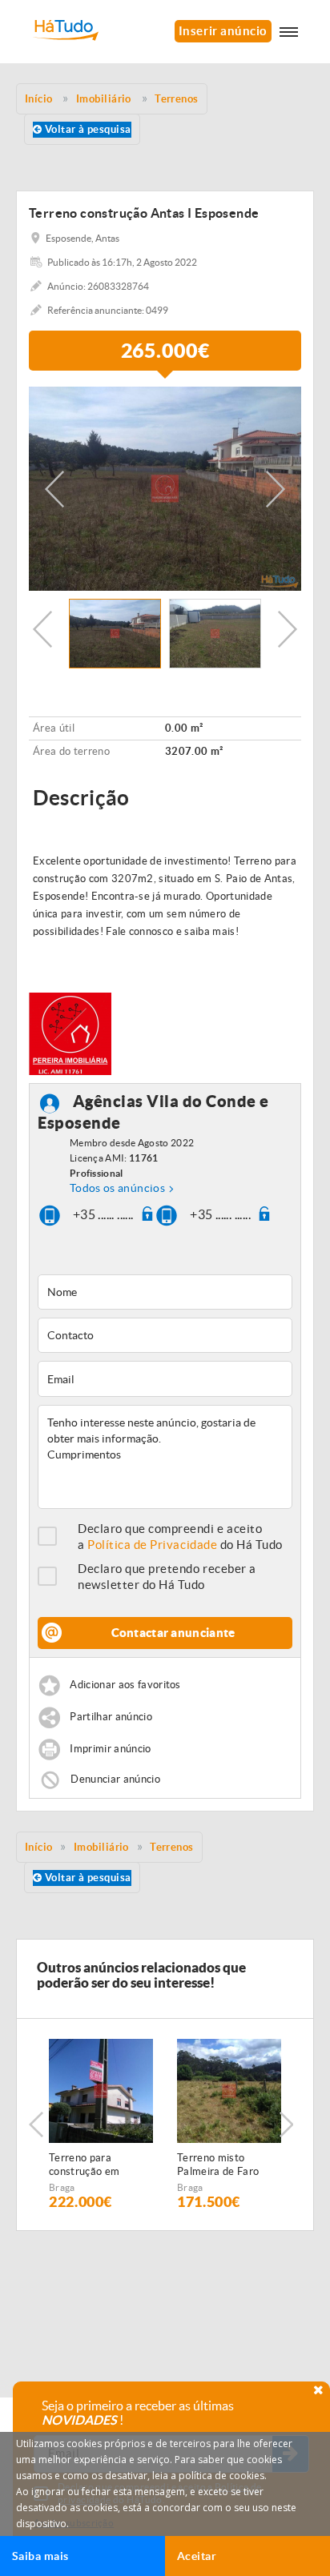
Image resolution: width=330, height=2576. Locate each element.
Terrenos (172, 1847)
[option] (165, 489)
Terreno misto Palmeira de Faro (218, 2165)
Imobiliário (101, 1847)
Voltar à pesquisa (86, 129)
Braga (62, 2187)
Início (39, 1847)
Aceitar (197, 2556)
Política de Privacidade (152, 1545)
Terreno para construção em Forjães (84, 2165)
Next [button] (276, 489)
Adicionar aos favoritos (125, 1685)
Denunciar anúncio (115, 1779)
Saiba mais (40, 2556)
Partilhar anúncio (111, 1717)
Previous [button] (54, 489)
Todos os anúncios (117, 1188)
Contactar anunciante (173, 1633)
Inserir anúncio (223, 31)
